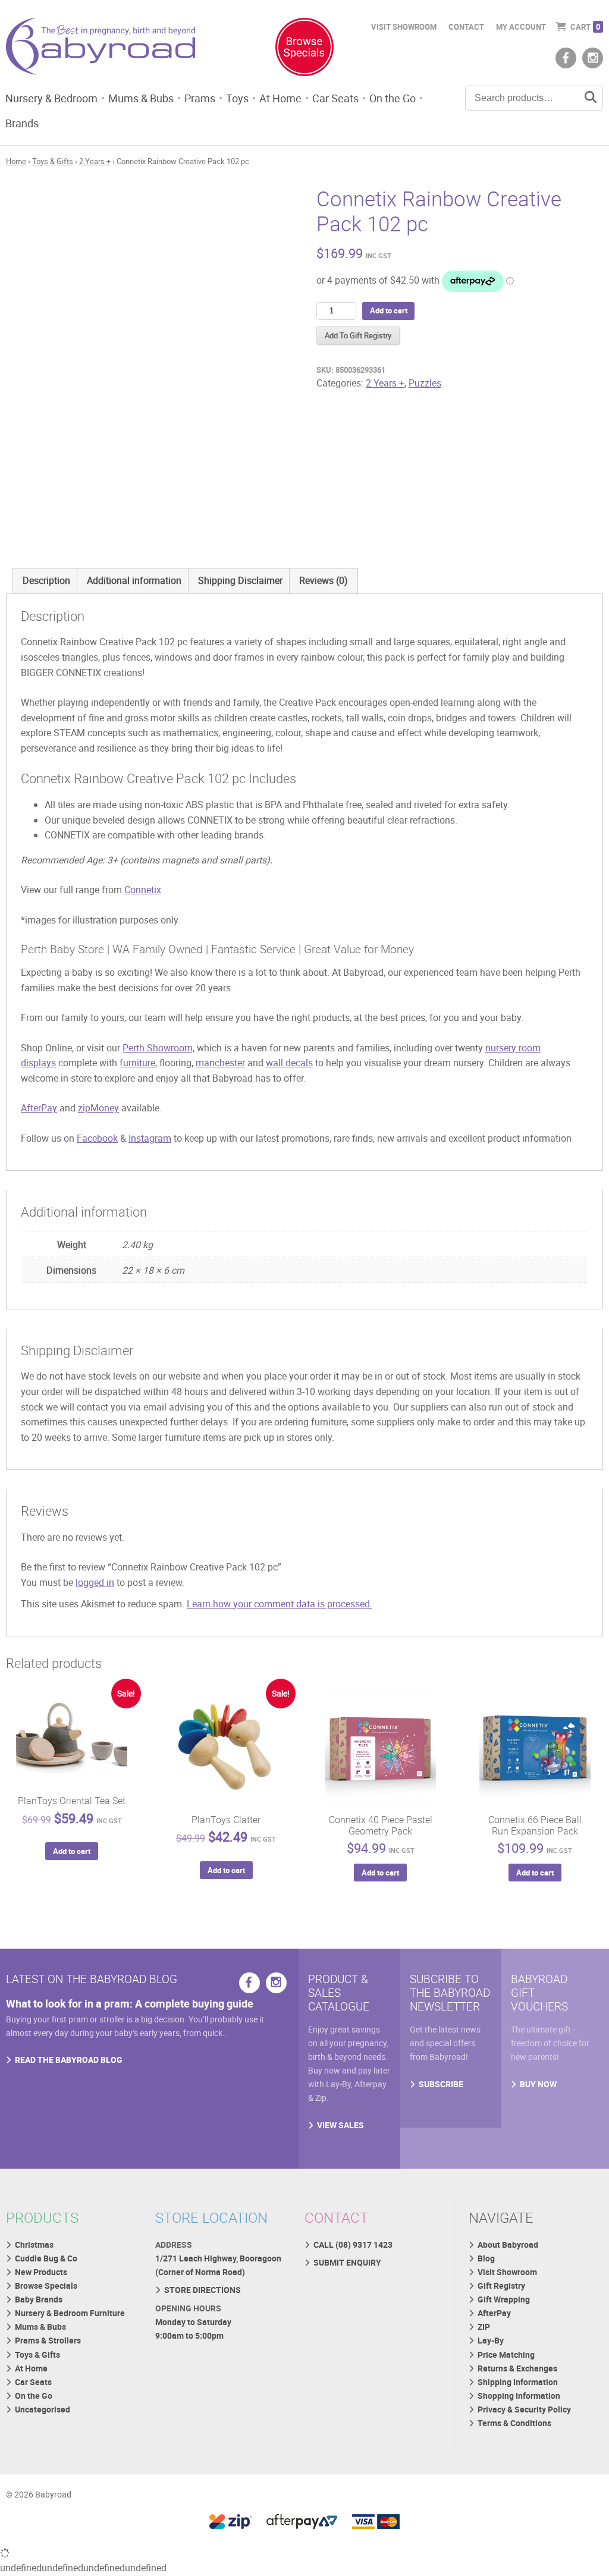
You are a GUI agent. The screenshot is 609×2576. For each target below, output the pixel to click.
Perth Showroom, (158, 1048)
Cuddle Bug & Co (46, 2258)
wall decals (289, 1063)
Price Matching (506, 2354)
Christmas (34, 2244)
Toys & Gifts (53, 161)
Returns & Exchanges (517, 2368)
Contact (466, 27)
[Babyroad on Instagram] (593, 58)
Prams (200, 98)
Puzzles (425, 383)
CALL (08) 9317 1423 (353, 2244)
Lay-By (491, 2340)
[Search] (591, 98)
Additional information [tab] (134, 580)
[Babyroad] (101, 49)
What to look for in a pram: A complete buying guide (130, 2003)
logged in (95, 1582)
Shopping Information (519, 2396)
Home (16, 161)
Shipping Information (518, 2382)
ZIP (484, 2327)
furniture (137, 1063)
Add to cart (389, 310)
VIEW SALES (340, 2125)
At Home (280, 98)
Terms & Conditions (514, 2423)
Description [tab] (46, 580)
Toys (237, 98)
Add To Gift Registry (358, 335)
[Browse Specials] (304, 49)
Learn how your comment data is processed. (280, 1604)
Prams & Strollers (48, 2340)
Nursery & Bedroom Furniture (70, 2313)
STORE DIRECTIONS (203, 2290)
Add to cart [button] (72, 1851)
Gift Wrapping (504, 2299)
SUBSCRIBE (441, 2084)
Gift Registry (501, 2286)
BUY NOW (538, 2084)
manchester (220, 1063)
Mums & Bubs (141, 98)
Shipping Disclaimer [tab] (240, 580)
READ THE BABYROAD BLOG (69, 2060)
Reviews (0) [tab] (324, 580)
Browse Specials (46, 2286)
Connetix (143, 890)
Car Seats (335, 98)
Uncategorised (43, 2409)
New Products (41, 2272)
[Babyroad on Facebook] (566, 58)
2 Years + (95, 161)
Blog (486, 2258)
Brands (22, 123)
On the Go (393, 98)
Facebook (97, 1138)
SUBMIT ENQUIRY (347, 2262)
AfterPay (39, 1108)
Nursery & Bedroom (51, 98)
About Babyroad (508, 2244)
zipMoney (98, 1108)
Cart (585, 27)
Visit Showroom (404, 27)
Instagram (150, 1138)
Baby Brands (39, 2299)
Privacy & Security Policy (524, 2409)
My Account (521, 27)
